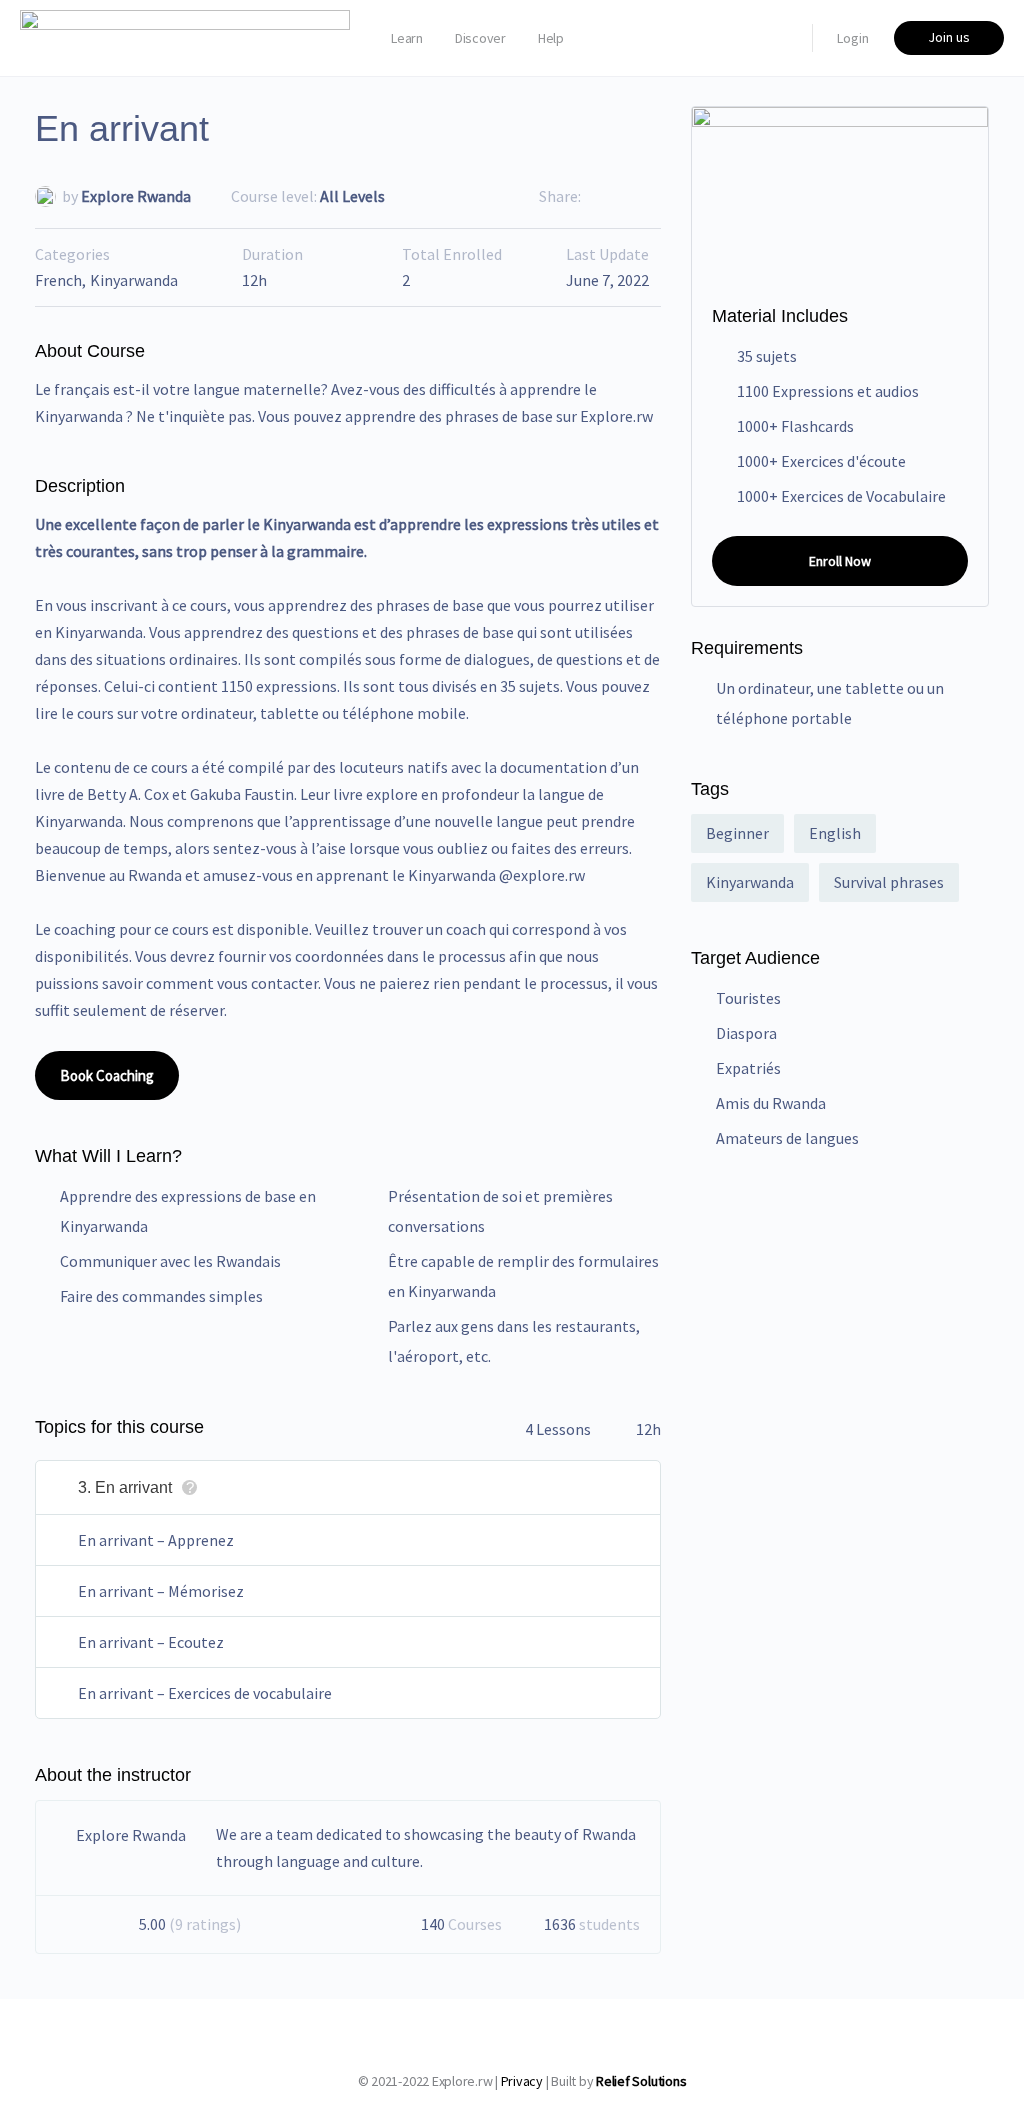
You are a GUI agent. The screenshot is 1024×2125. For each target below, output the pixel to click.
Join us (949, 37)
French (58, 280)
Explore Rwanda (136, 196)
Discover (480, 38)
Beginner (737, 833)
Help (551, 38)
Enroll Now (840, 561)
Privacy (522, 2081)
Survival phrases (889, 882)
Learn (407, 38)
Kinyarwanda (134, 280)
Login (853, 38)
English (835, 833)
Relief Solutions (641, 2081)
